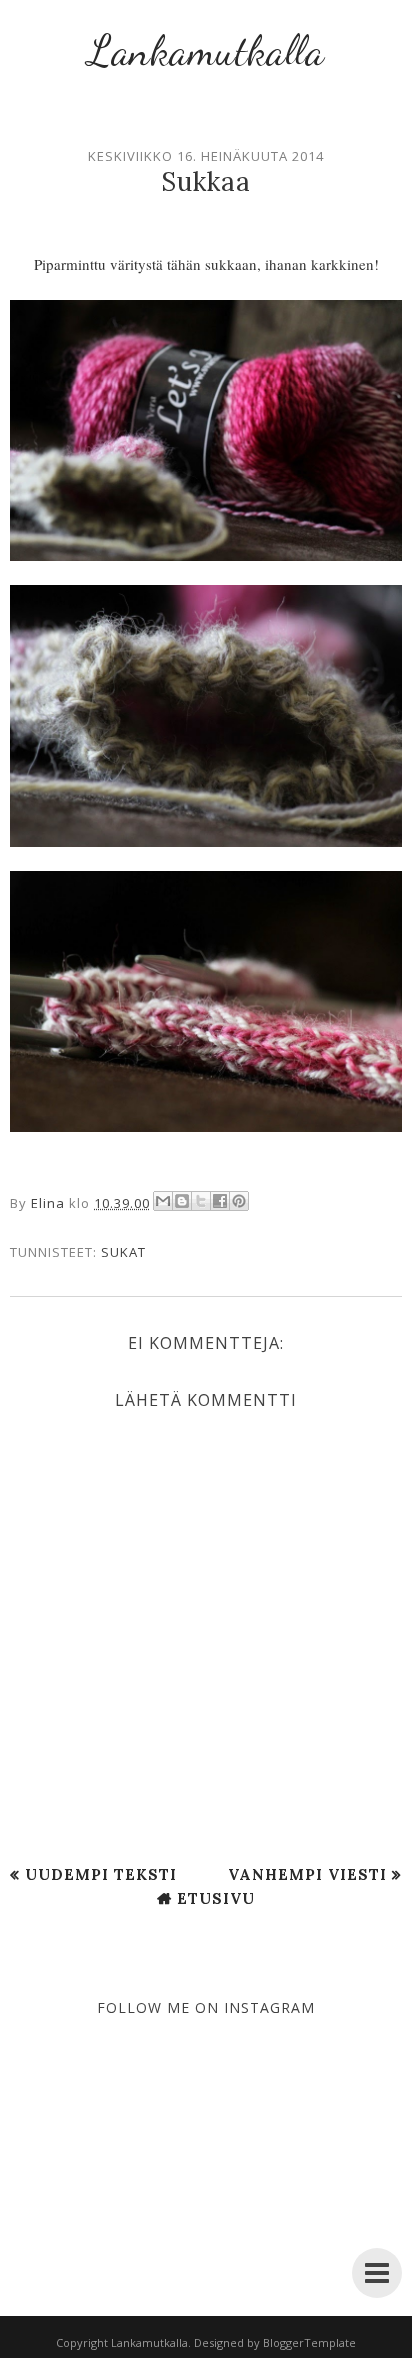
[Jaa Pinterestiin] (239, 1201)
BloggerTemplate (309, 2342)
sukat (123, 1252)
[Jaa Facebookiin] (220, 1201)
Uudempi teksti (101, 1874)
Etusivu (216, 1898)
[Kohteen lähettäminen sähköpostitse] (163, 1201)
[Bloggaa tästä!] (182, 1201)
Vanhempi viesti (307, 1874)
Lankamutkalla (206, 50)
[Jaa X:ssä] (201, 1201)
